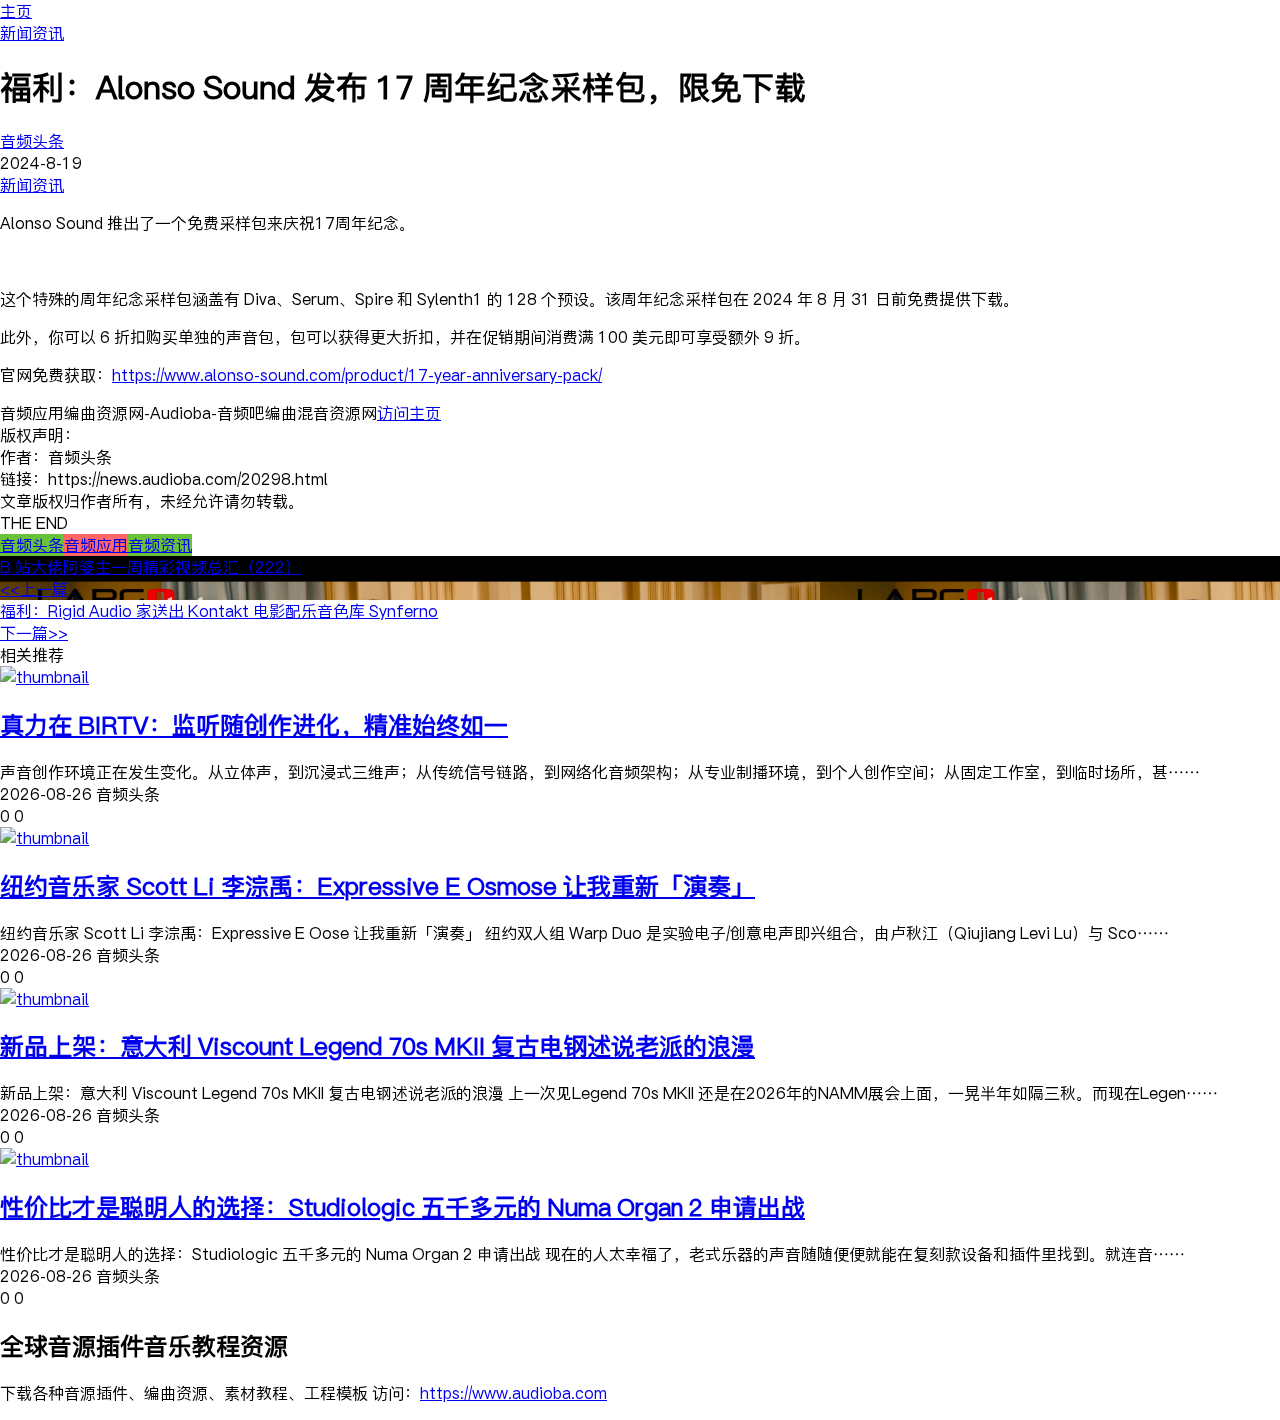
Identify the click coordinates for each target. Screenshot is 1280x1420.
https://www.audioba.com (513, 1393)
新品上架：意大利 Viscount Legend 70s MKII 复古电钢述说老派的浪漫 (377, 1045)
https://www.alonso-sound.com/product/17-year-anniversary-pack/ (357, 375)
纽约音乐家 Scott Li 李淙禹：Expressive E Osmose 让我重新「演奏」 (377, 885)
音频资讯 (160, 545)
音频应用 (96, 545)
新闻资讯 (32, 33)
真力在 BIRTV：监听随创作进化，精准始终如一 (254, 724)
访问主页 (409, 413)
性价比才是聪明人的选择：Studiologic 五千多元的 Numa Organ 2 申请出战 (402, 1206)
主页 (16, 11)
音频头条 (32, 141)
